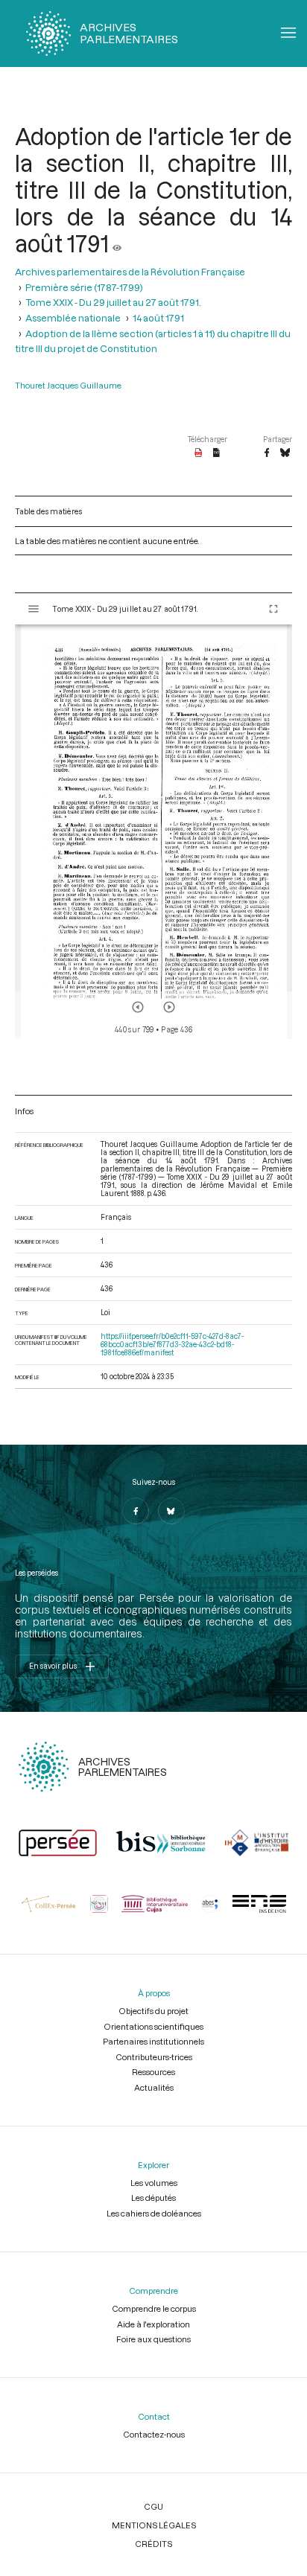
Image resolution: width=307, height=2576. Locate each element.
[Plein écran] (273, 609)
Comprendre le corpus (154, 2308)
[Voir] (117, 243)
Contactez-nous (154, 2434)
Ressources (153, 2072)
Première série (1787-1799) (84, 287)
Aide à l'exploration (153, 2324)
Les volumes (154, 2183)
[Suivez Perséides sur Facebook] (136, 1511)
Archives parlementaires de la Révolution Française (130, 272)
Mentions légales (154, 2525)
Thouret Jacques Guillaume (68, 385)
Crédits (153, 2544)
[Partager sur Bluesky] (285, 453)
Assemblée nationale (73, 318)
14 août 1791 (158, 318)
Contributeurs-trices (154, 2057)
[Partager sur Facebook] (267, 453)
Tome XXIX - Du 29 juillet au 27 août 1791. (113, 302)
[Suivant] (169, 1007)
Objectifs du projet (153, 2011)
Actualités (154, 2087)
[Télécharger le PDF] (199, 453)
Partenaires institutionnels (153, 2041)
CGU (153, 2506)
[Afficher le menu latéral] (34, 609)
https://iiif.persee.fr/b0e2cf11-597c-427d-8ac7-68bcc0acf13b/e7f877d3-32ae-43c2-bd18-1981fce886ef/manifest (172, 1345)
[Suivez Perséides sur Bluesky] (171, 1511)
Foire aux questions (153, 2339)
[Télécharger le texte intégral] (216, 453)
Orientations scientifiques (153, 2026)
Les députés (153, 2198)
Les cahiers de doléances (154, 2213)
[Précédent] (138, 1007)
